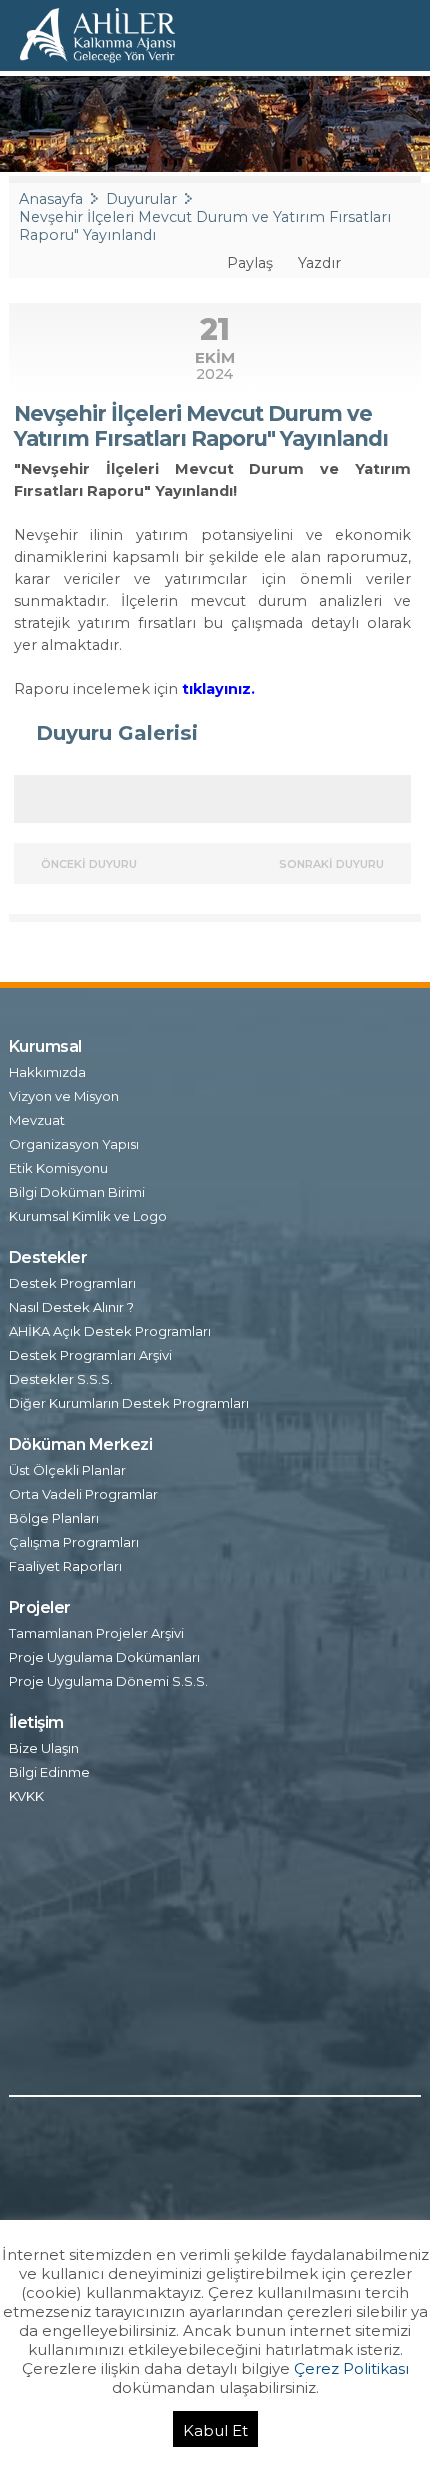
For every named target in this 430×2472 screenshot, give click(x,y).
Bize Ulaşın (44, 1748)
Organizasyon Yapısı (74, 1144)
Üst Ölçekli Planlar (67, 1470)
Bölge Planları (54, 1518)
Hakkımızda (47, 1072)
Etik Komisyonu (58, 1168)
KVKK (26, 1796)
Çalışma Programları (74, 1542)
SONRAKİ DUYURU (333, 864)
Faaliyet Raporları (65, 1566)
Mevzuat (37, 1120)
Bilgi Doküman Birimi (77, 1192)
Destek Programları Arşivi (90, 1355)
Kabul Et (215, 2430)
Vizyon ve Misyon (64, 1096)
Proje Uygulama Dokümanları (104, 1657)
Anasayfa (51, 199)
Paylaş (248, 263)
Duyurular (141, 199)
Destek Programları (72, 1283)
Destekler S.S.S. (61, 1379)
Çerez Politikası (351, 2368)
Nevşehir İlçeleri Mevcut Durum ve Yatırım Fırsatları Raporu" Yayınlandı (205, 226)
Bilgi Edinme (49, 1772)
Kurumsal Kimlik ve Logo (88, 1216)
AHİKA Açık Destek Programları (110, 1331)
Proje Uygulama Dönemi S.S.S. (108, 1681)
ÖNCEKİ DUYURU (87, 864)
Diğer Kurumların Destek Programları (129, 1403)
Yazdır (317, 263)
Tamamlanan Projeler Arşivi (96, 1633)
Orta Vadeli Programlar (83, 1494)
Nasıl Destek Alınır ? (71, 1307)
